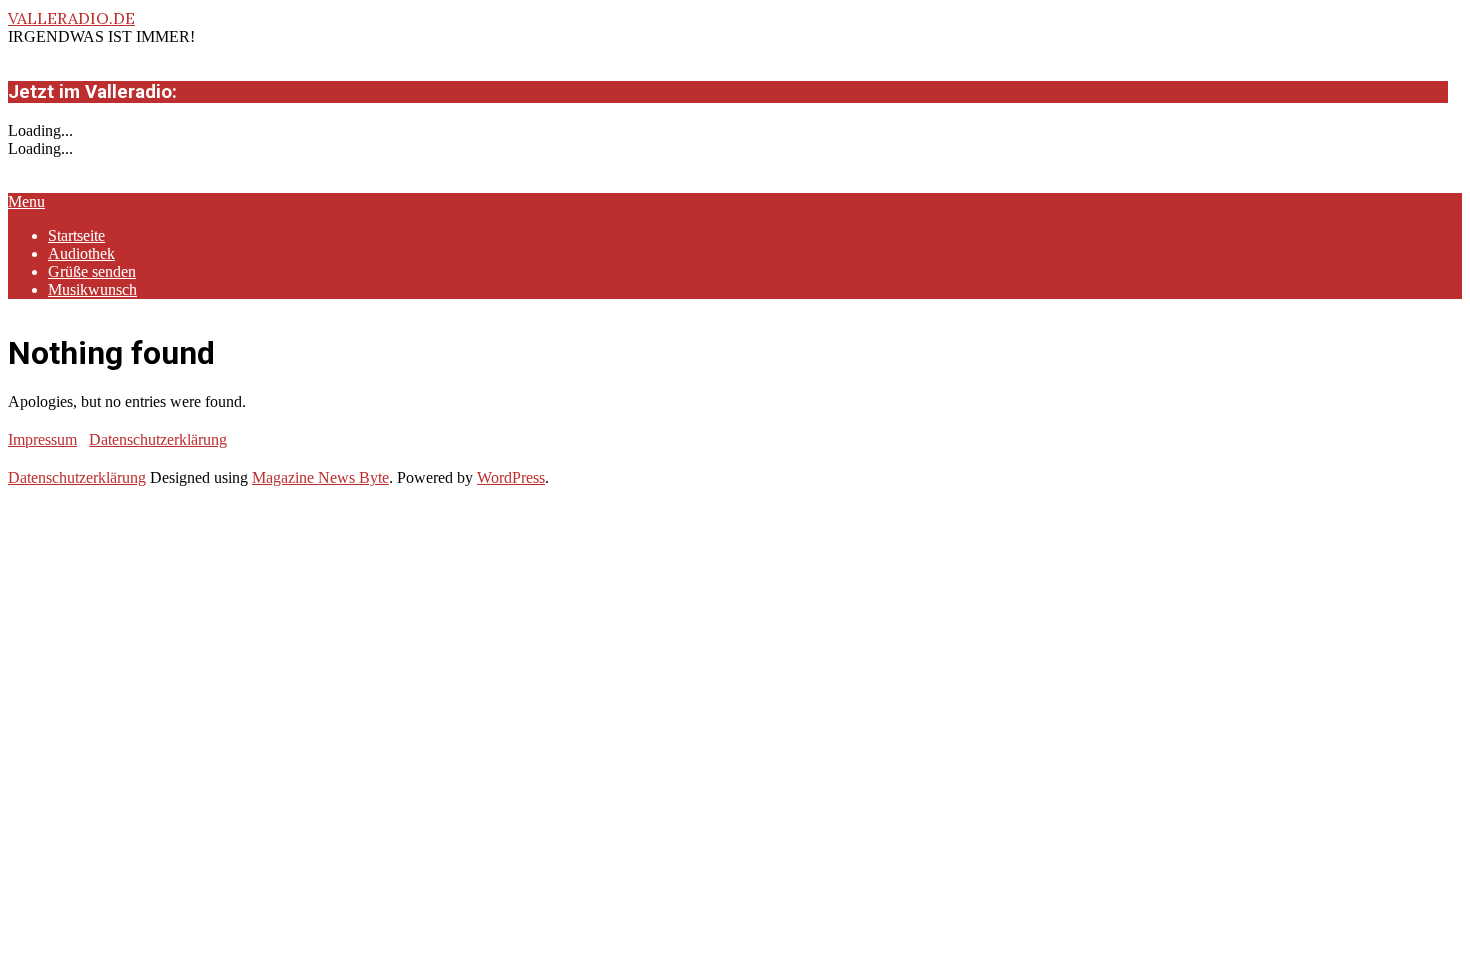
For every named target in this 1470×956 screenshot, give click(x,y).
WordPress (511, 477)
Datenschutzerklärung (158, 439)
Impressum (42, 439)
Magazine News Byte (320, 477)
